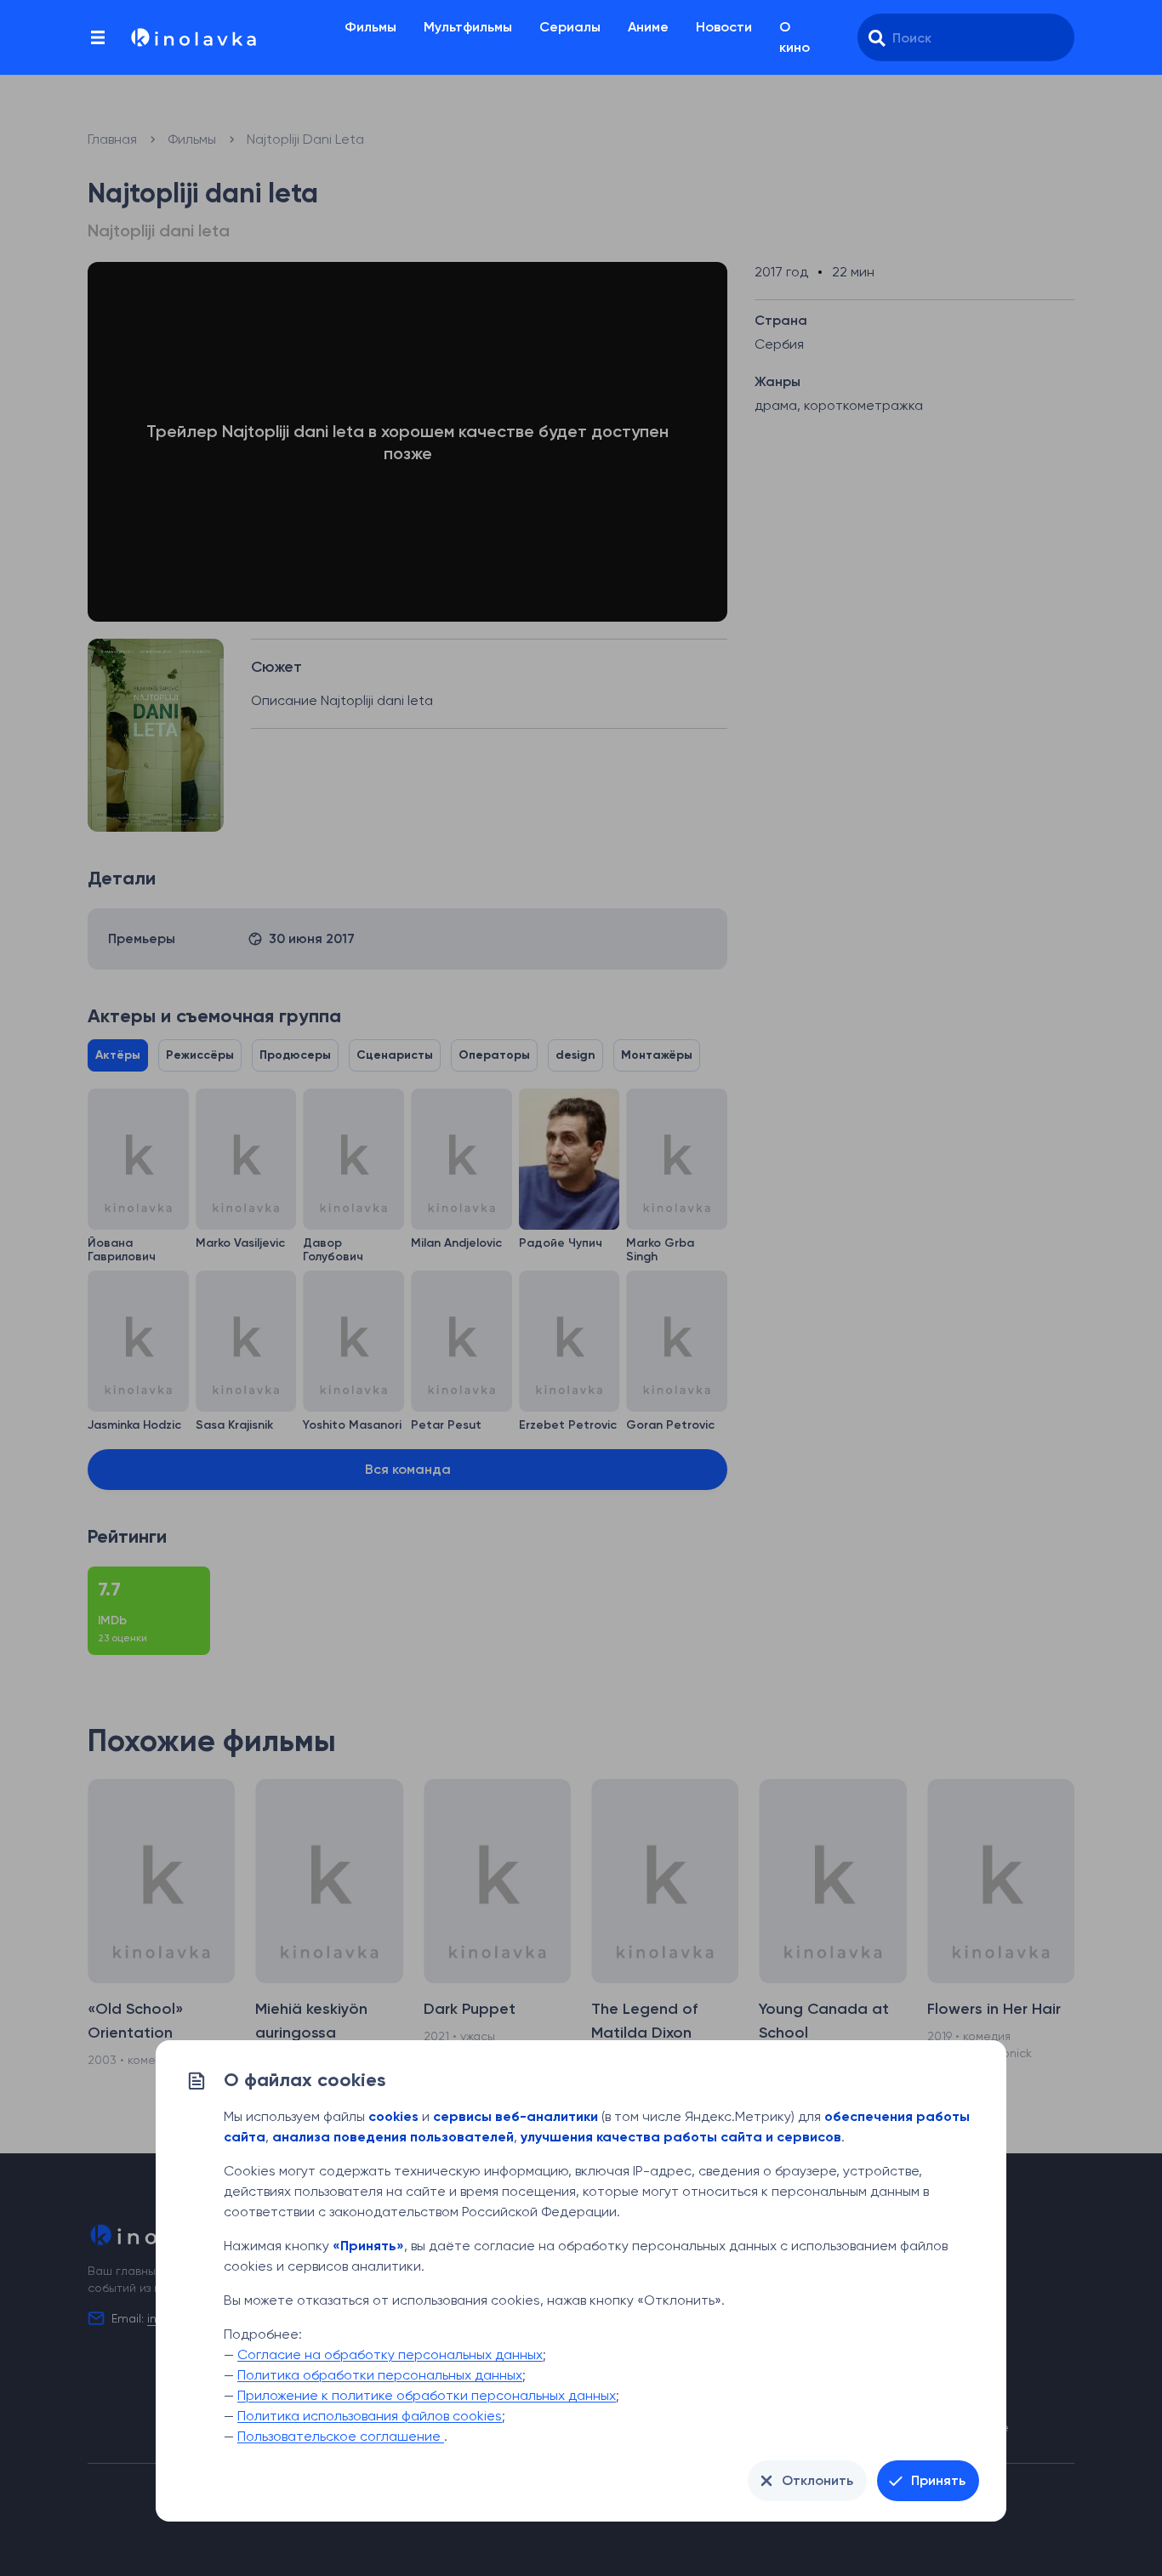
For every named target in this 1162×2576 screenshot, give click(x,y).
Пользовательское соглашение (341, 2436)
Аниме (648, 27)
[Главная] (192, 37)
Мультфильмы (468, 27)
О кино (795, 37)
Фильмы (370, 27)
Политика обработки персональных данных (380, 2375)
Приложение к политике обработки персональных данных (427, 2395)
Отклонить (817, 2480)
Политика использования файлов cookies (370, 2416)
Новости (724, 27)
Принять (938, 2480)
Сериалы (570, 27)
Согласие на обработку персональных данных (390, 2354)
